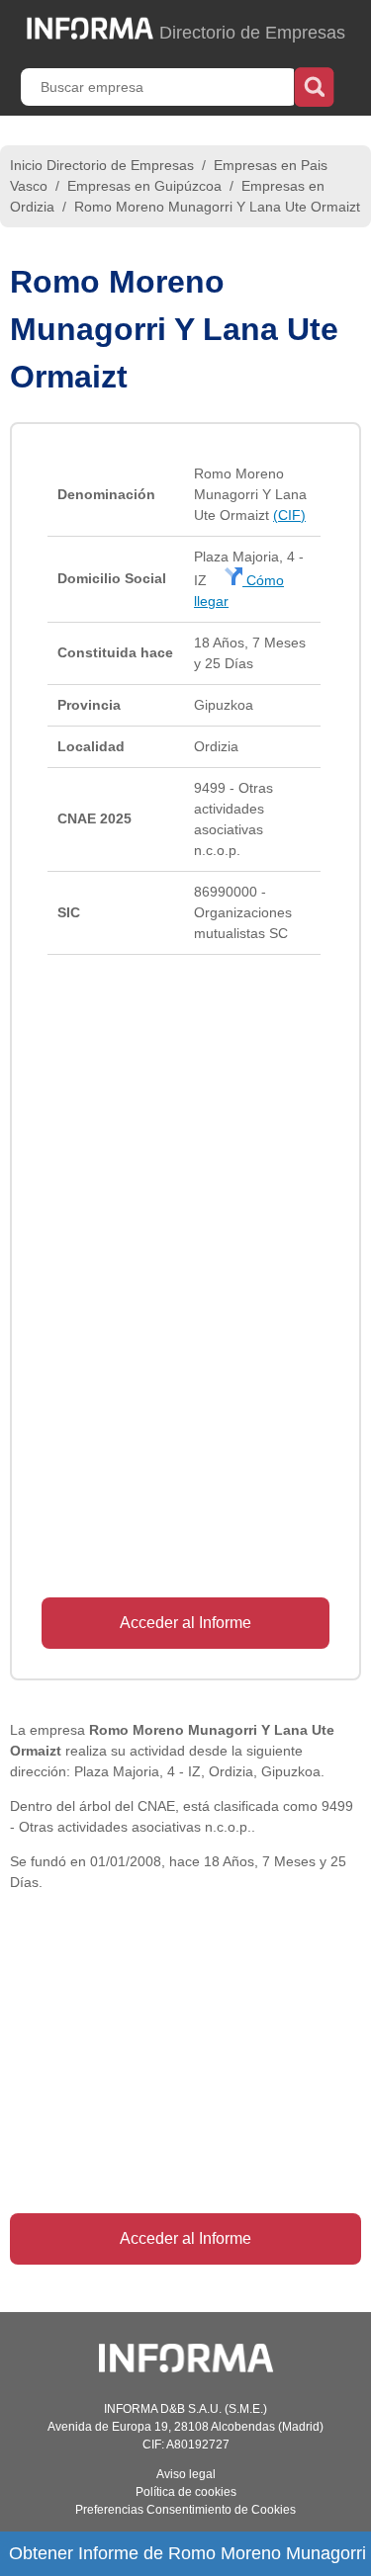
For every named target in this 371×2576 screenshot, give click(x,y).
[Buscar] (314, 85)
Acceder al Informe (185, 1623)
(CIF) (289, 515)
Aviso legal (186, 2474)
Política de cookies (186, 2492)
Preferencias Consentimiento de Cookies (185, 2510)
